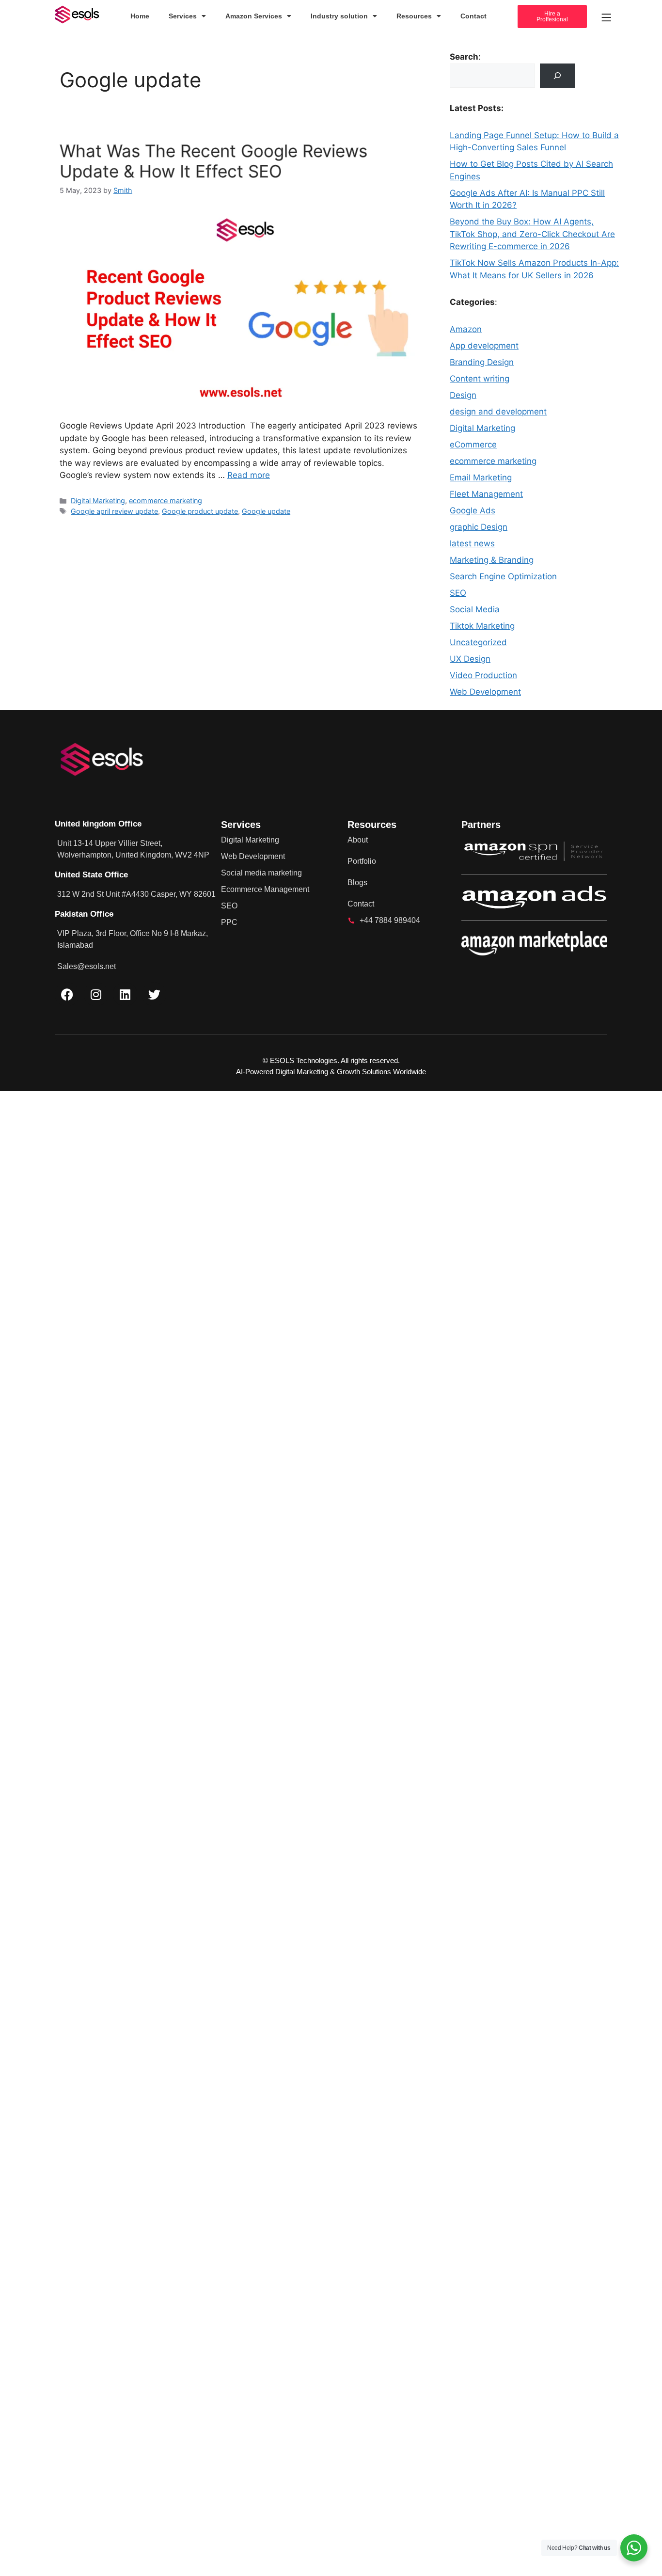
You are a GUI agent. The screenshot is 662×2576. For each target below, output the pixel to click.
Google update (266, 511)
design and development (498, 412)
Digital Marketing (98, 501)
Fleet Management (486, 494)
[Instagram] (96, 994)
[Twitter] (154, 994)
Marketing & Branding (492, 560)
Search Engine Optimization (503, 576)
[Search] (558, 76)
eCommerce (473, 445)
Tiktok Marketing (482, 626)
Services (183, 16)
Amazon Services (254, 16)
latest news (472, 543)
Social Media (475, 609)
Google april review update (114, 511)
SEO (458, 593)
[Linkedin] (125, 994)
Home (140, 16)
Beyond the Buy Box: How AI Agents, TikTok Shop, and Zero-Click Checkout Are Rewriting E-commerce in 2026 (532, 234)
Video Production (483, 675)
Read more (249, 475)
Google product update (200, 511)
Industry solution (339, 16)
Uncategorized (478, 642)
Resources (414, 16)
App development (484, 346)
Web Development (485, 692)
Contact (473, 16)
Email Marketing (481, 477)
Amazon (466, 329)
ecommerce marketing (165, 501)
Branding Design (482, 362)
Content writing (480, 379)
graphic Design (479, 527)
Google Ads (473, 510)
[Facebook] (67, 994)
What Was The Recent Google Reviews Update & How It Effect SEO (213, 161)
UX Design (470, 659)
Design (463, 395)
